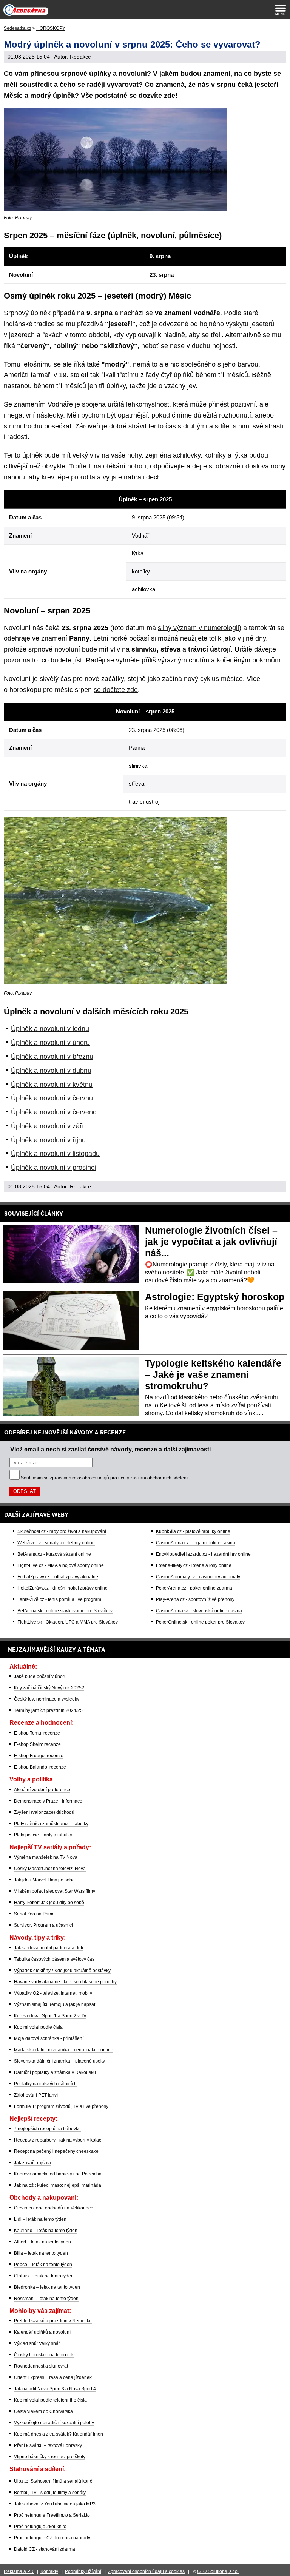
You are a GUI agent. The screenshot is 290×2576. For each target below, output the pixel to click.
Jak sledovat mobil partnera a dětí (49, 1948)
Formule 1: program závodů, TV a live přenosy (61, 2106)
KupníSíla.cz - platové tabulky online (193, 1531)
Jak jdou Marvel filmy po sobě (44, 1880)
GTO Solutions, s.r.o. (218, 2571)
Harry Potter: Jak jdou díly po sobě (49, 1903)
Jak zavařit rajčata (32, 2163)
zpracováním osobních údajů (79, 1478)
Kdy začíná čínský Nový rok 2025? (49, 1688)
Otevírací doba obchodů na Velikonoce (54, 2208)
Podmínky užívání (83, 2571)
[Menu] (281, 10)
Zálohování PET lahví (36, 2095)
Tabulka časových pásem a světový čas (54, 1959)
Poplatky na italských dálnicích (45, 2084)
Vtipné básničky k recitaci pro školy (50, 2457)
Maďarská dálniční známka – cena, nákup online (64, 2050)
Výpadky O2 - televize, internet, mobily (53, 1993)
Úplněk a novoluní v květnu (52, 1085)
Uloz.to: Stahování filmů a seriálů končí (54, 2481)
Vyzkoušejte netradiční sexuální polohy (54, 2423)
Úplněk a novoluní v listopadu (55, 1154)
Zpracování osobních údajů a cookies (146, 2571)
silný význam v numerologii (198, 628)
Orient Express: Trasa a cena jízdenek (53, 2377)
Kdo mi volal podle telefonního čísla (50, 2400)
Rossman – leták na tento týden (46, 2299)
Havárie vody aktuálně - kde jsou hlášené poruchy (65, 1982)
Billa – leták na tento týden (41, 2253)
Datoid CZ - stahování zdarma (45, 2549)
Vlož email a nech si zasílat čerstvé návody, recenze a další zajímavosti (110, 1449)
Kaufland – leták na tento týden (46, 2231)
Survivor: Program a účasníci (43, 1925)
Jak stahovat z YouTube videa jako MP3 (55, 2504)
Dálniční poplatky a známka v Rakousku (55, 2072)
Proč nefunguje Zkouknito (40, 2527)
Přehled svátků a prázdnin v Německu (53, 2321)
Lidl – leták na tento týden (40, 2219)
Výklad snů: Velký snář (37, 2343)
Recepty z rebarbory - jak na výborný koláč (58, 2140)
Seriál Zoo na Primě (34, 1914)
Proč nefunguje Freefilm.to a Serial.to (52, 2515)
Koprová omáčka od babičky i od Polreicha (58, 2174)
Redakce (80, 57)
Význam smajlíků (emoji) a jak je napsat (55, 2004)
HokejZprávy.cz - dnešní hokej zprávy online (62, 1588)
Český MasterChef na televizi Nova (50, 1869)
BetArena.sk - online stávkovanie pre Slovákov (65, 1611)
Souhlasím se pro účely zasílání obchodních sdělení (104, 1478)
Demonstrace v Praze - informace (48, 1801)
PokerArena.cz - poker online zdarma (194, 1588)
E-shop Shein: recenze (37, 1744)
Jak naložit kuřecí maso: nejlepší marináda (58, 2185)
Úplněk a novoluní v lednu (50, 1029)
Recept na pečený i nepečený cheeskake (56, 2151)
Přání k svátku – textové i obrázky (48, 2445)
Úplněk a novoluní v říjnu (48, 1140)
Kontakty (49, 2571)
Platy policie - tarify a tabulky (43, 1835)
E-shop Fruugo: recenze (39, 1756)
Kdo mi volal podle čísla (38, 2027)
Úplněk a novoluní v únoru (50, 1043)
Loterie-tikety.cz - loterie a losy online (194, 1565)
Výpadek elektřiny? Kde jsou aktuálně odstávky (62, 1971)
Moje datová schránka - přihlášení (49, 2038)
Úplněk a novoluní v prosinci (53, 1168)
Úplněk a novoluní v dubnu (51, 1071)
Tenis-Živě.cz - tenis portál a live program (59, 1599)
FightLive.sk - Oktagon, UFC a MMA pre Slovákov (68, 1622)
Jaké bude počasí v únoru (40, 1676)
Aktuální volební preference (42, 1790)
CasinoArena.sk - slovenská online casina (199, 1611)
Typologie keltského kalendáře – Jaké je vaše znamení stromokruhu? (213, 1374)
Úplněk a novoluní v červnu (52, 1098)
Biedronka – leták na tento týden (47, 2287)
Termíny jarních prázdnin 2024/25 (48, 1710)
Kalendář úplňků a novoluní (42, 2332)
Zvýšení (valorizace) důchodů (44, 1812)
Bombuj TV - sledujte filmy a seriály (50, 2493)
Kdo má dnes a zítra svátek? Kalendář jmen (59, 2434)
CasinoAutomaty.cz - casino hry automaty (198, 1577)
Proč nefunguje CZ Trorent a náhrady (52, 2538)
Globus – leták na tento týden (44, 2276)
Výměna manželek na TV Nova (46, 1857)
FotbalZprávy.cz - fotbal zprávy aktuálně (58, 1577)
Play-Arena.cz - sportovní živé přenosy (195, 1599)
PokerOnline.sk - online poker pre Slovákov (200, 1622)
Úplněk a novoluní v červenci (54, 1112)
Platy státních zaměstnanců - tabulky (51, 1824)
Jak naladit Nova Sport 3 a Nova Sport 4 (55, 2389)
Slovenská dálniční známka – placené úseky (59, 2061)
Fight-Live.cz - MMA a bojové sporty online (61, 1565)
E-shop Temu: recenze (37, 1733)
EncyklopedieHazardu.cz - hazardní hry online (203, 1554)
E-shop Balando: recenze (40, 1767)
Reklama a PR (19, 2571)
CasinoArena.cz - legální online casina (196, 1543)
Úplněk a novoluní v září (47, 1126)
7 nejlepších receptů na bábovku (47, 2129)
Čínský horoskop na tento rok (44, 2355)
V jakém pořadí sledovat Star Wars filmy (55, 1891)
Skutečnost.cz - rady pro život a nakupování (62, 1531)
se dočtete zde (116, 690)
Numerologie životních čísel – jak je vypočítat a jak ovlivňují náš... (211, 1242)
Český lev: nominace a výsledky (47, 1699)
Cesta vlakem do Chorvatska (43, 2411)
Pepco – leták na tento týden (43, 2265)
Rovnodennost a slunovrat (41, 2366)
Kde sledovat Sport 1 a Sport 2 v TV (50, 2016)
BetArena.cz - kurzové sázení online (54, 1554)
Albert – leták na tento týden (42, 2242)
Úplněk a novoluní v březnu (52, 1057)
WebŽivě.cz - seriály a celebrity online (56, 1543)
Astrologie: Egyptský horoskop (215, 1297)
